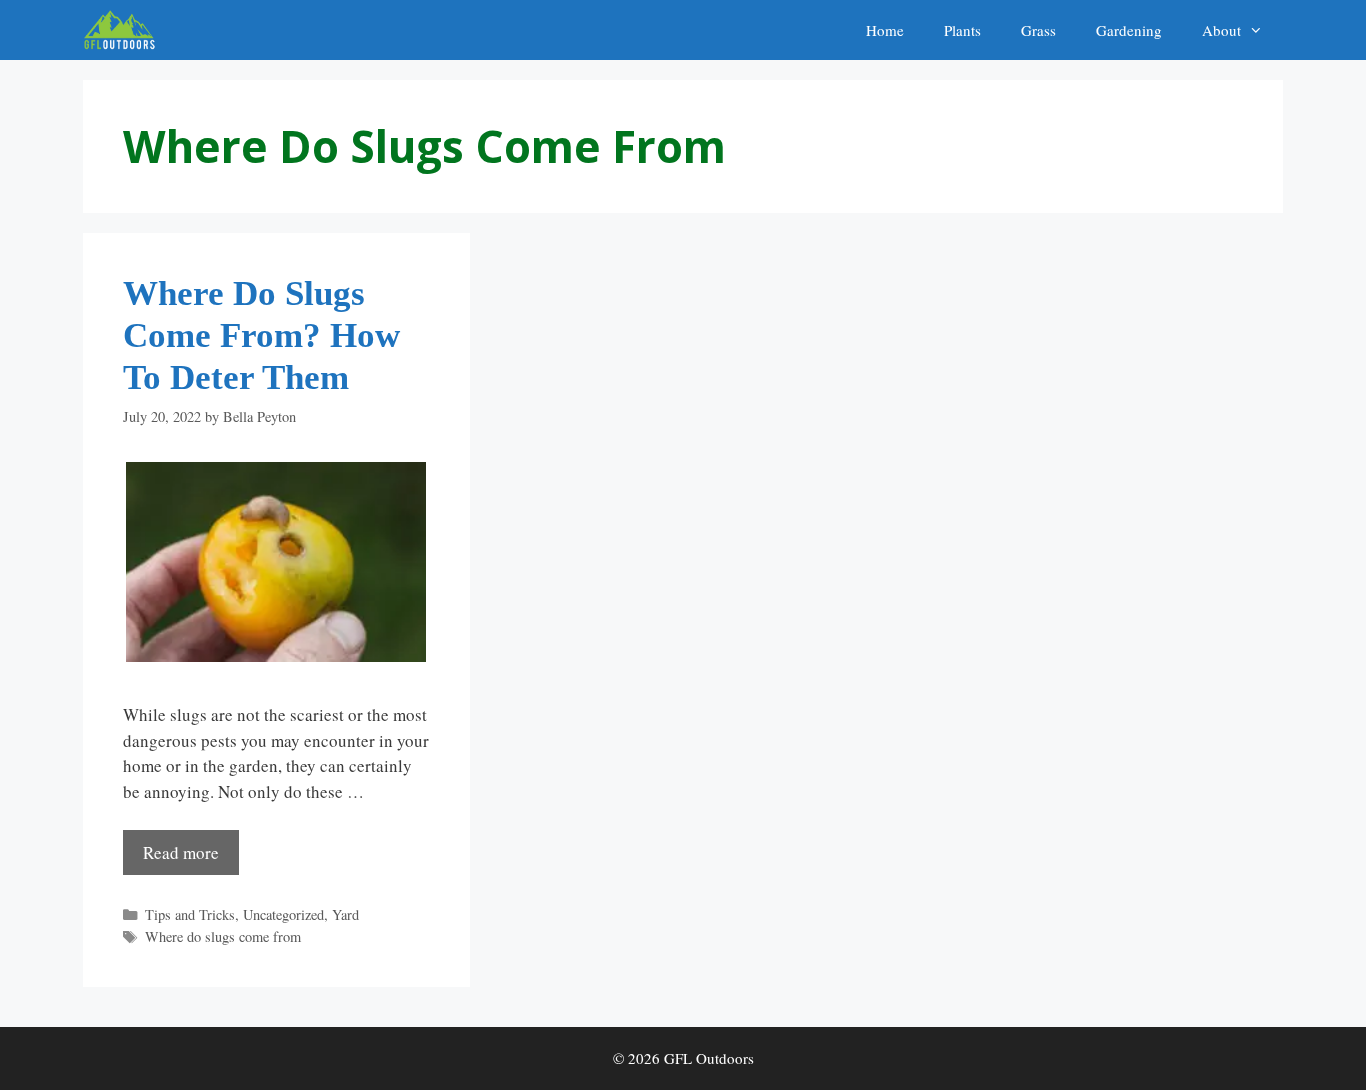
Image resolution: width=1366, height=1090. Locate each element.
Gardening (1129, 30)
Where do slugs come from (223, 936)
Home (885, 30)
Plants (962, 30)
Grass (1038, 30)
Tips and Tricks (190, 914)
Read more (181, 852)
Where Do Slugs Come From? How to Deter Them (261, 335)
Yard (345, 914)
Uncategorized (283, 914)
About (1221, 30)
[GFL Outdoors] (124, 30)
